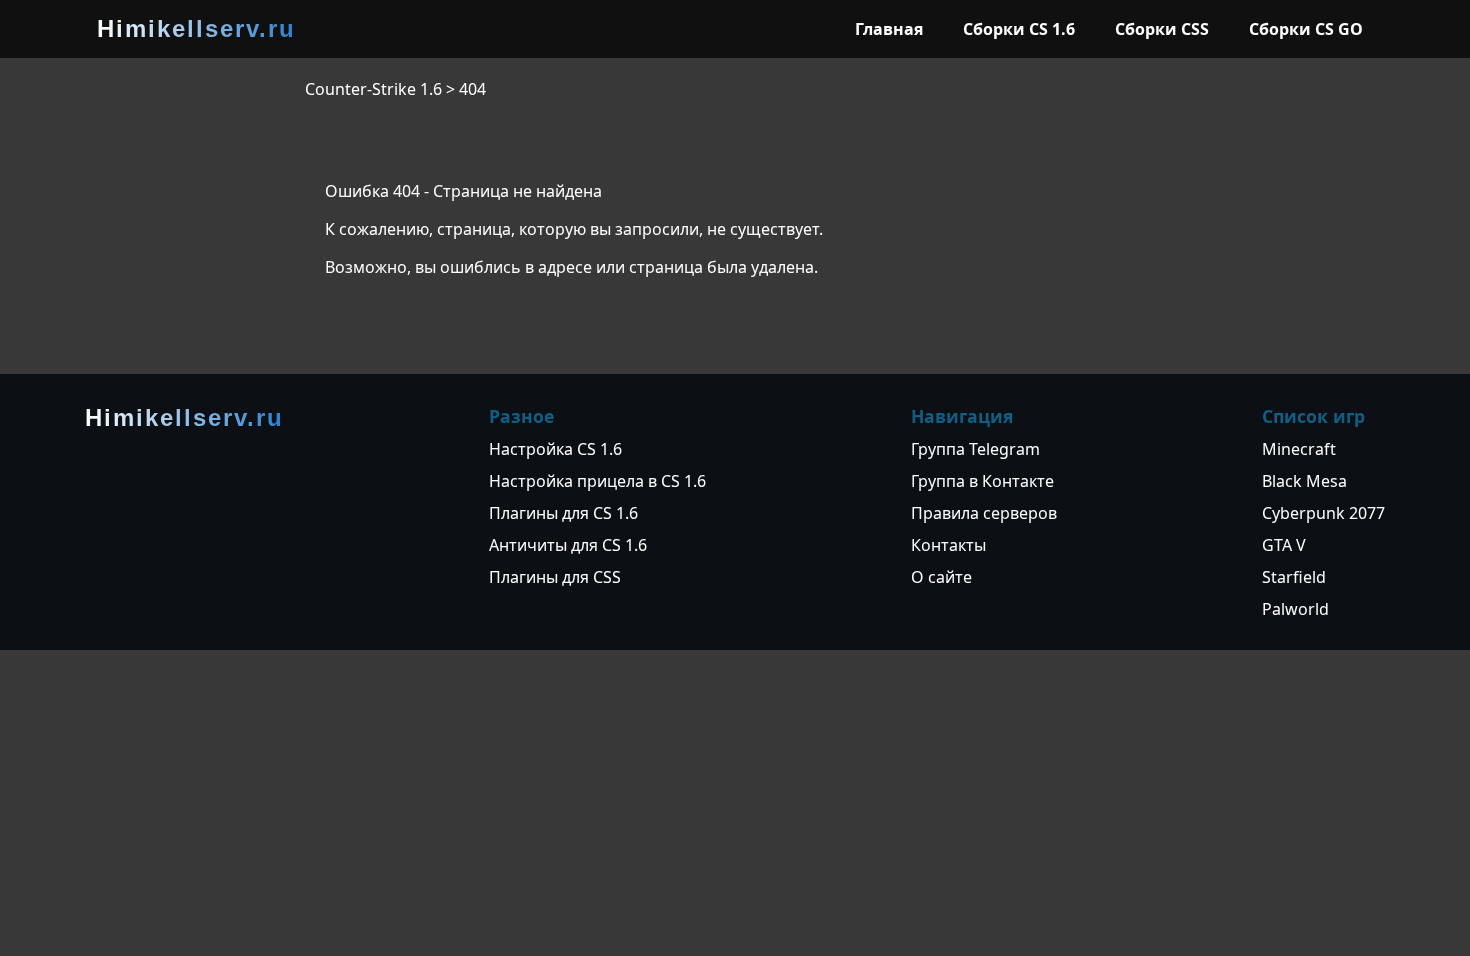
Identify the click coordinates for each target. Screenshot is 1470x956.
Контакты (948, 545)
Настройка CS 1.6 (555, 449)
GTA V (1284, 545)
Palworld (1295, 609)
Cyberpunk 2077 (1323, 513)
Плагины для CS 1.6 (563, 513)
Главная (889, 29)
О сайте (941, 577)
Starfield (1294, 577)
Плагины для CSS (555, 577)
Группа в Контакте (982, 481)
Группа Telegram (975, 449)
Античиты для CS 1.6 (568, 545)
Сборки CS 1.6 (1019, 29)
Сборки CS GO (1306, 29)
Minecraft (1299, 449)
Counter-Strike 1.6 (373, 89)
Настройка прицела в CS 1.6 (597, 481)
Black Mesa (1304, 481)
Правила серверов (984, 513)
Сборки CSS (1162, 29)
